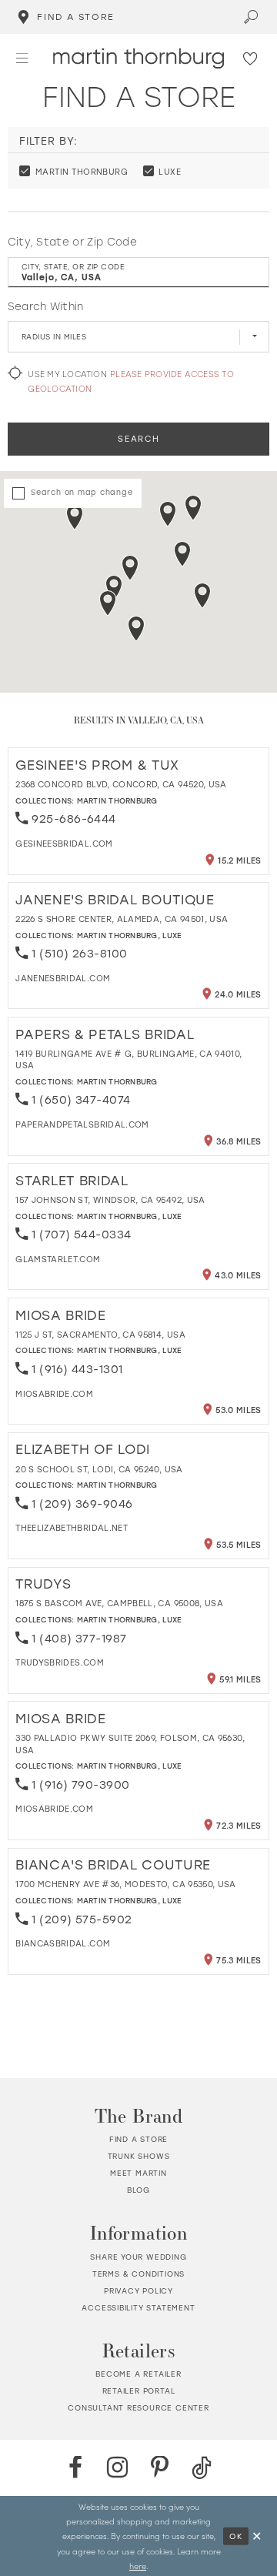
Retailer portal (139, 2391)
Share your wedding (138, 2257)
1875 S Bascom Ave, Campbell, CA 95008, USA (119, 1603)
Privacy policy (138, 2291)
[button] (22, 58)
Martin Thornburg (117, 801)
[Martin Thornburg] (138, 58)
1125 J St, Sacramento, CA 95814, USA (100, 1335)
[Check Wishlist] (251, 58)
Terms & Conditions (138, 2274)
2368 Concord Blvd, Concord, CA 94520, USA (121, 784)
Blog (138, 2190)
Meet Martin (138, 2173)
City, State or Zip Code (72, 242)
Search (138, 439)
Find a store (139, 2139)
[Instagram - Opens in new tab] (118, 2468)
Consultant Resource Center (138, 2408)
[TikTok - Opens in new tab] (202, 2468)
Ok (236, 2535)
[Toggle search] (252, 17)
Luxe (172, 936)
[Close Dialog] (257, 2536)
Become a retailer (138, 2374)
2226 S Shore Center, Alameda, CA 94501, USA (122, 919)
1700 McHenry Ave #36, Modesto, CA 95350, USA (126, 1884)
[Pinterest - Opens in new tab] (160, 2468)
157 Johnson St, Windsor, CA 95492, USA (110, 1200)
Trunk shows (139, 2156)
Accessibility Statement (138, 2308)
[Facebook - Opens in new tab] (75, 2468)
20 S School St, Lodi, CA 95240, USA (99, 1469)
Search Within (46, 306)
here (138, 2566)
